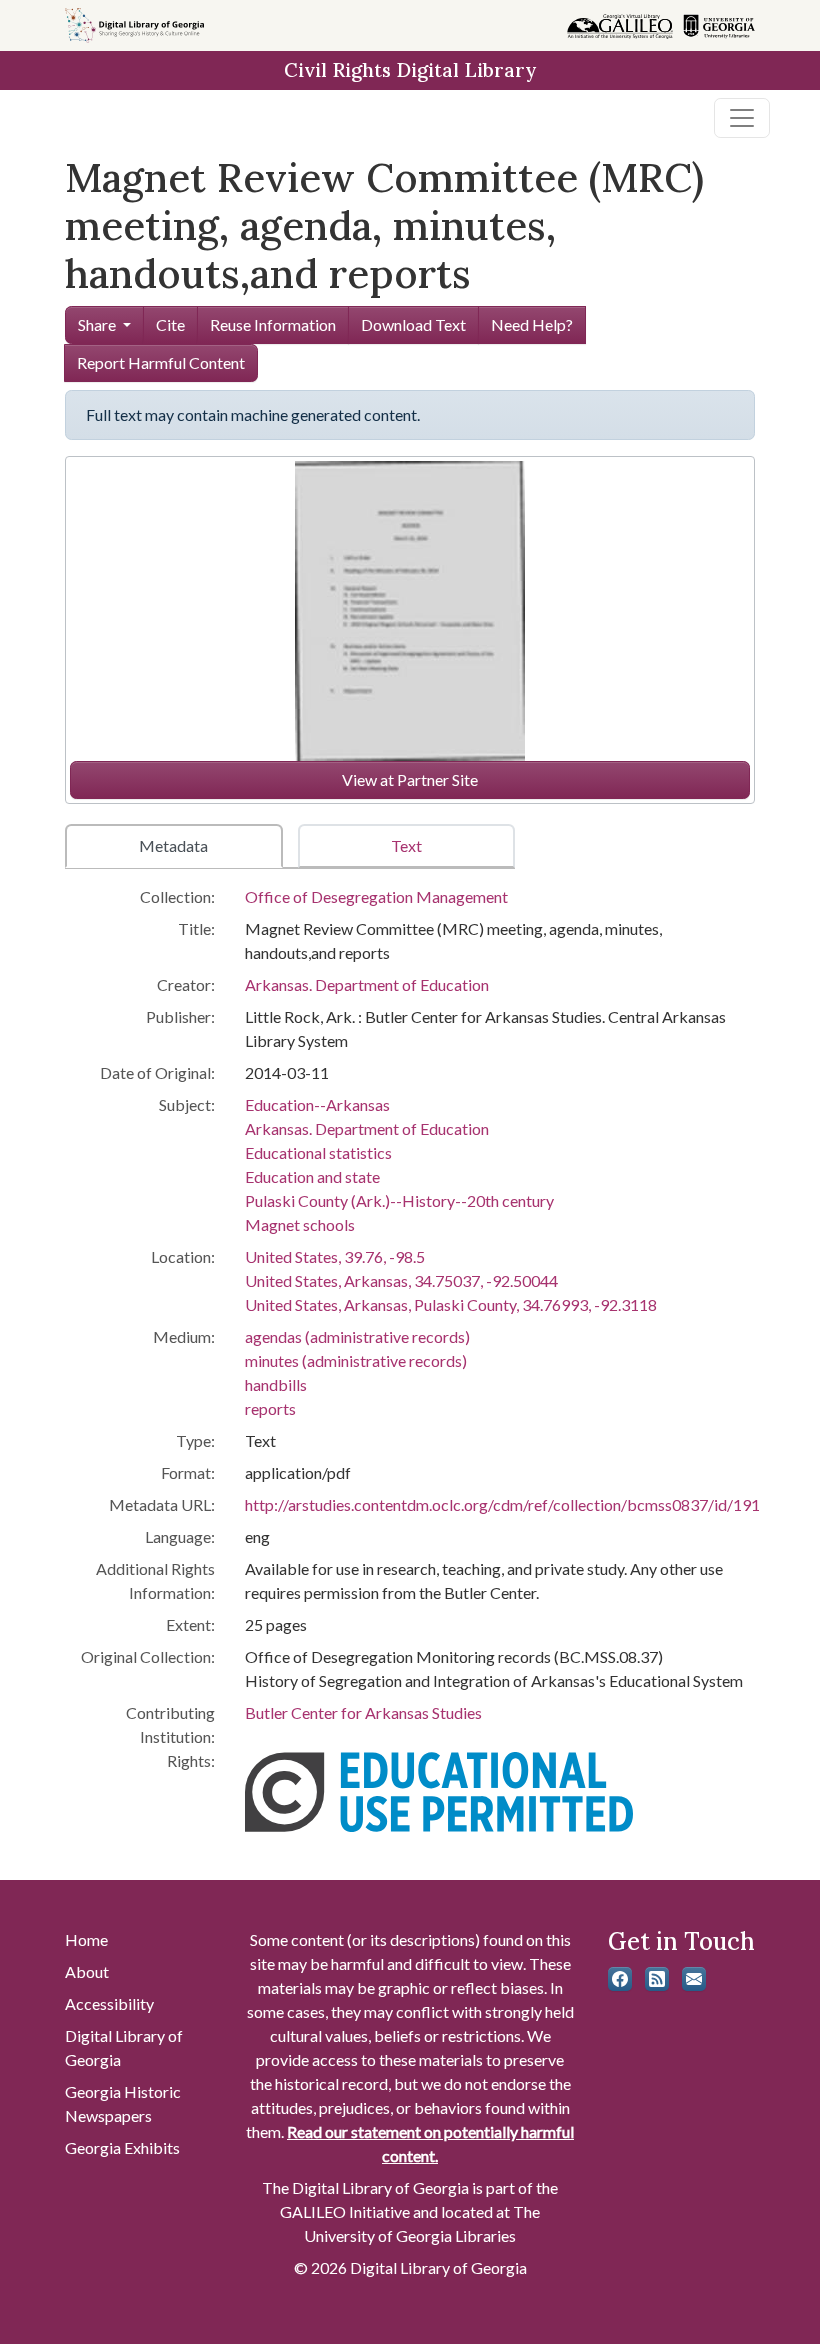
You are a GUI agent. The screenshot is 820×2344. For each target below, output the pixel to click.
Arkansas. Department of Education (367, 984)
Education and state (312, 1176)
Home (86, 1939)
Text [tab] (406, 845)
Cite (170, 324)
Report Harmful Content (161, 362)
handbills (276, 1384)
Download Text (413, 324)
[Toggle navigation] (742, 118)
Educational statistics (318, 1152)
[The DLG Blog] (657, 1979)
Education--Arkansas (317, 1104)
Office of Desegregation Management (376, 896)
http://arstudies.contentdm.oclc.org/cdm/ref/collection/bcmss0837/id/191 (502, 1504)
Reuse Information (273, 324)
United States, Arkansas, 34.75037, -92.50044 (401, 1280)
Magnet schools (300, 1224)
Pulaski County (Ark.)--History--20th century (399, 1200)
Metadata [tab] (173, 845)
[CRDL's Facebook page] (620, 1979)
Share (97, 324)
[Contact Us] (694, 1979)
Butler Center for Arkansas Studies (363, 1712)
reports (270, 1408)
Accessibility (109, 2003)
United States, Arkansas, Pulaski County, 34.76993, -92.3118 (451, 1304)
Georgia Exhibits (122, 2147)
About (87, 1971)
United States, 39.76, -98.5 (335, 1256)
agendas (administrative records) (357, 1336)
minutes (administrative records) (356, 1360)
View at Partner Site (410, 779)
